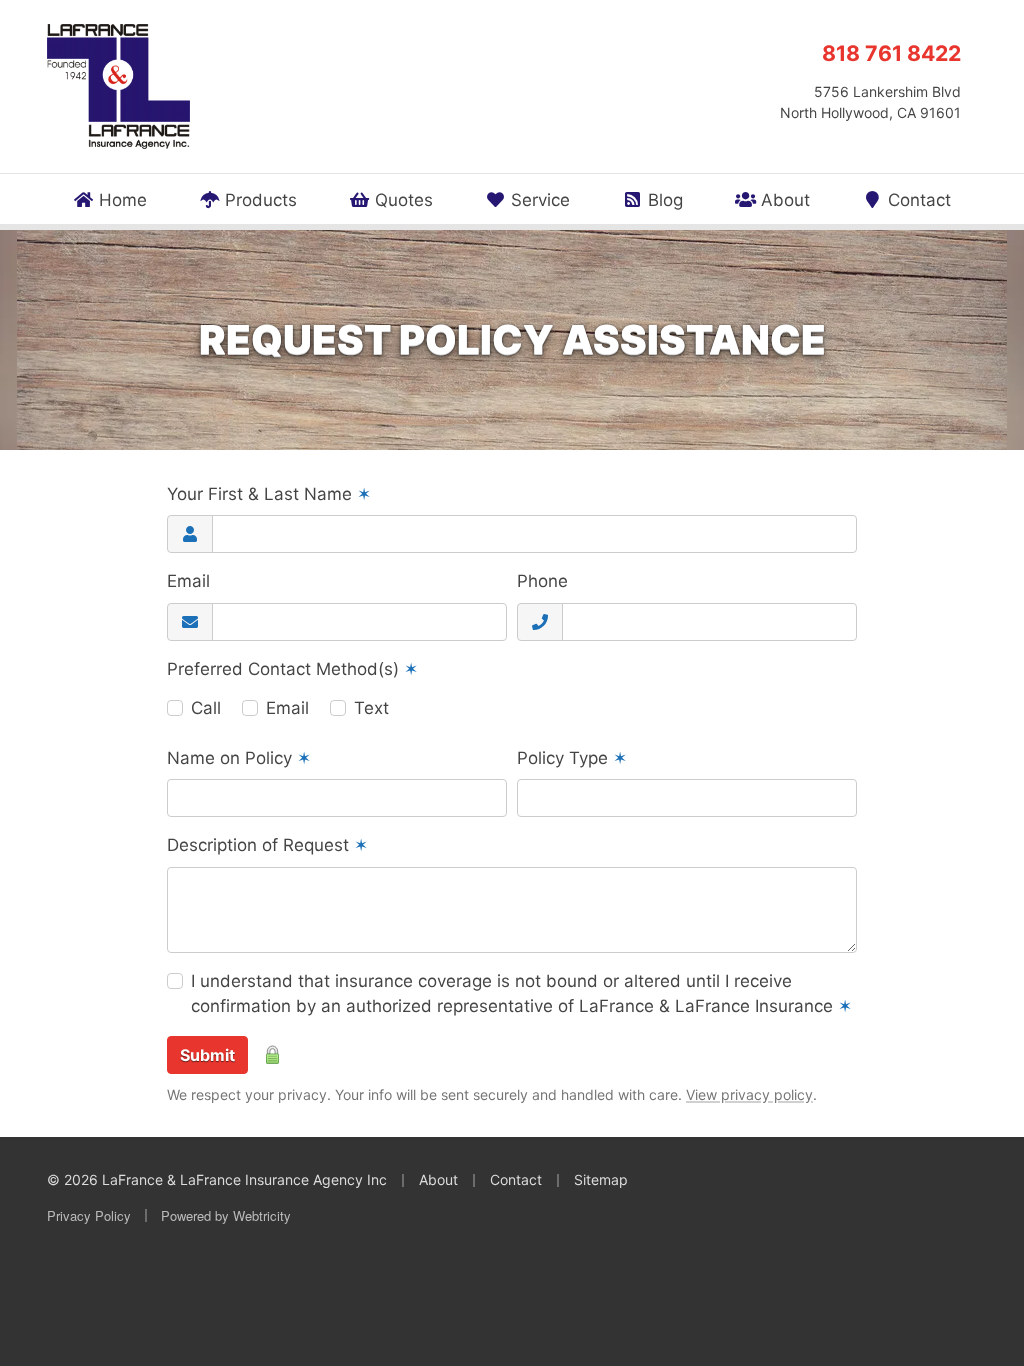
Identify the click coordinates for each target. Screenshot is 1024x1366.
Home (120, 200)
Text (371, 708)
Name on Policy (239, 758)
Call (206, 708)
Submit (207, 1055)
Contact (917, 200)
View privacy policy (749, 1094)
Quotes (401, 200)
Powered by (226, 1215)
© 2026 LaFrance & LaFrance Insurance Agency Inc (217, 1179)
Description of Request (267, 845)
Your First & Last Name (269, 494)
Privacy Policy (89, 1215)
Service (538, 200)
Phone (542, 581)
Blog (663, 200)
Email (188, 581)
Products (258, 200)
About (783, 200)
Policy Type (572, 758)
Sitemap (601, 1179)
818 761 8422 (891, 53)
